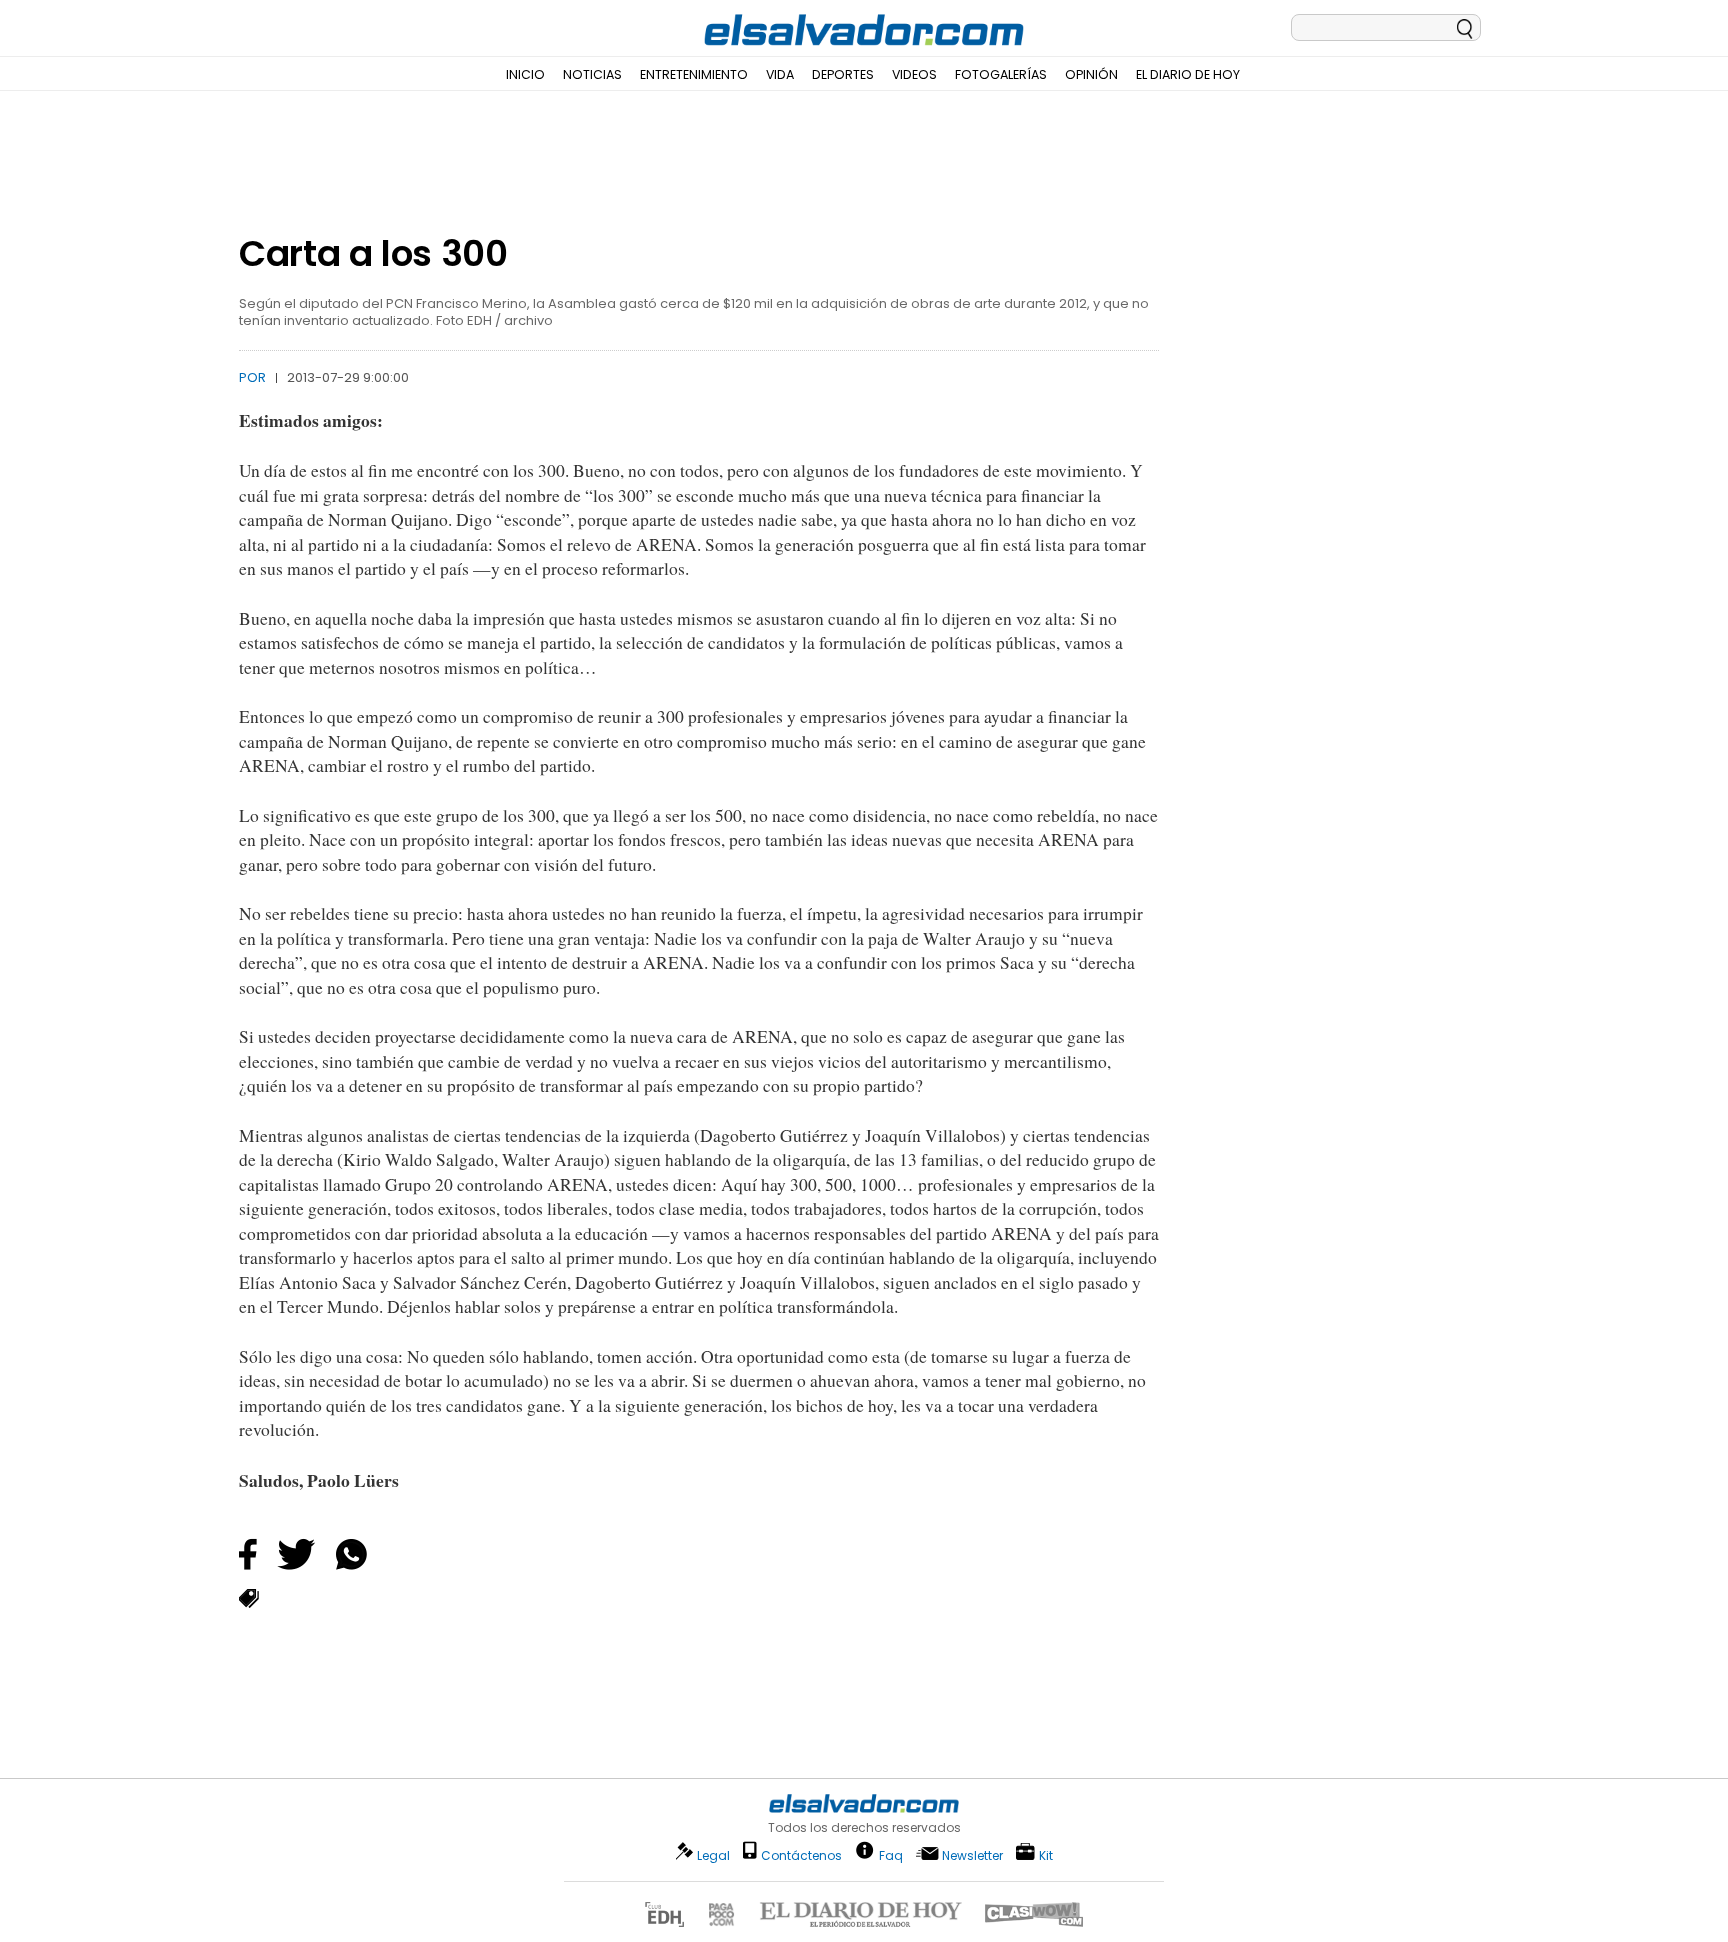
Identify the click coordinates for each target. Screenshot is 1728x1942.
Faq (891, 1854)
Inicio (525, 74)
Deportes (843, 74)
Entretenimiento (694, 74)
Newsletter (972, 1855)
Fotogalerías (1001, 74)
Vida (780, 74)
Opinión (1091, 74)
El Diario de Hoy (1188, 74)
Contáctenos (801, 1855)
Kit (1046, 1854)
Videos (914, 74)
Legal (713, 1855)
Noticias (592, 74)
